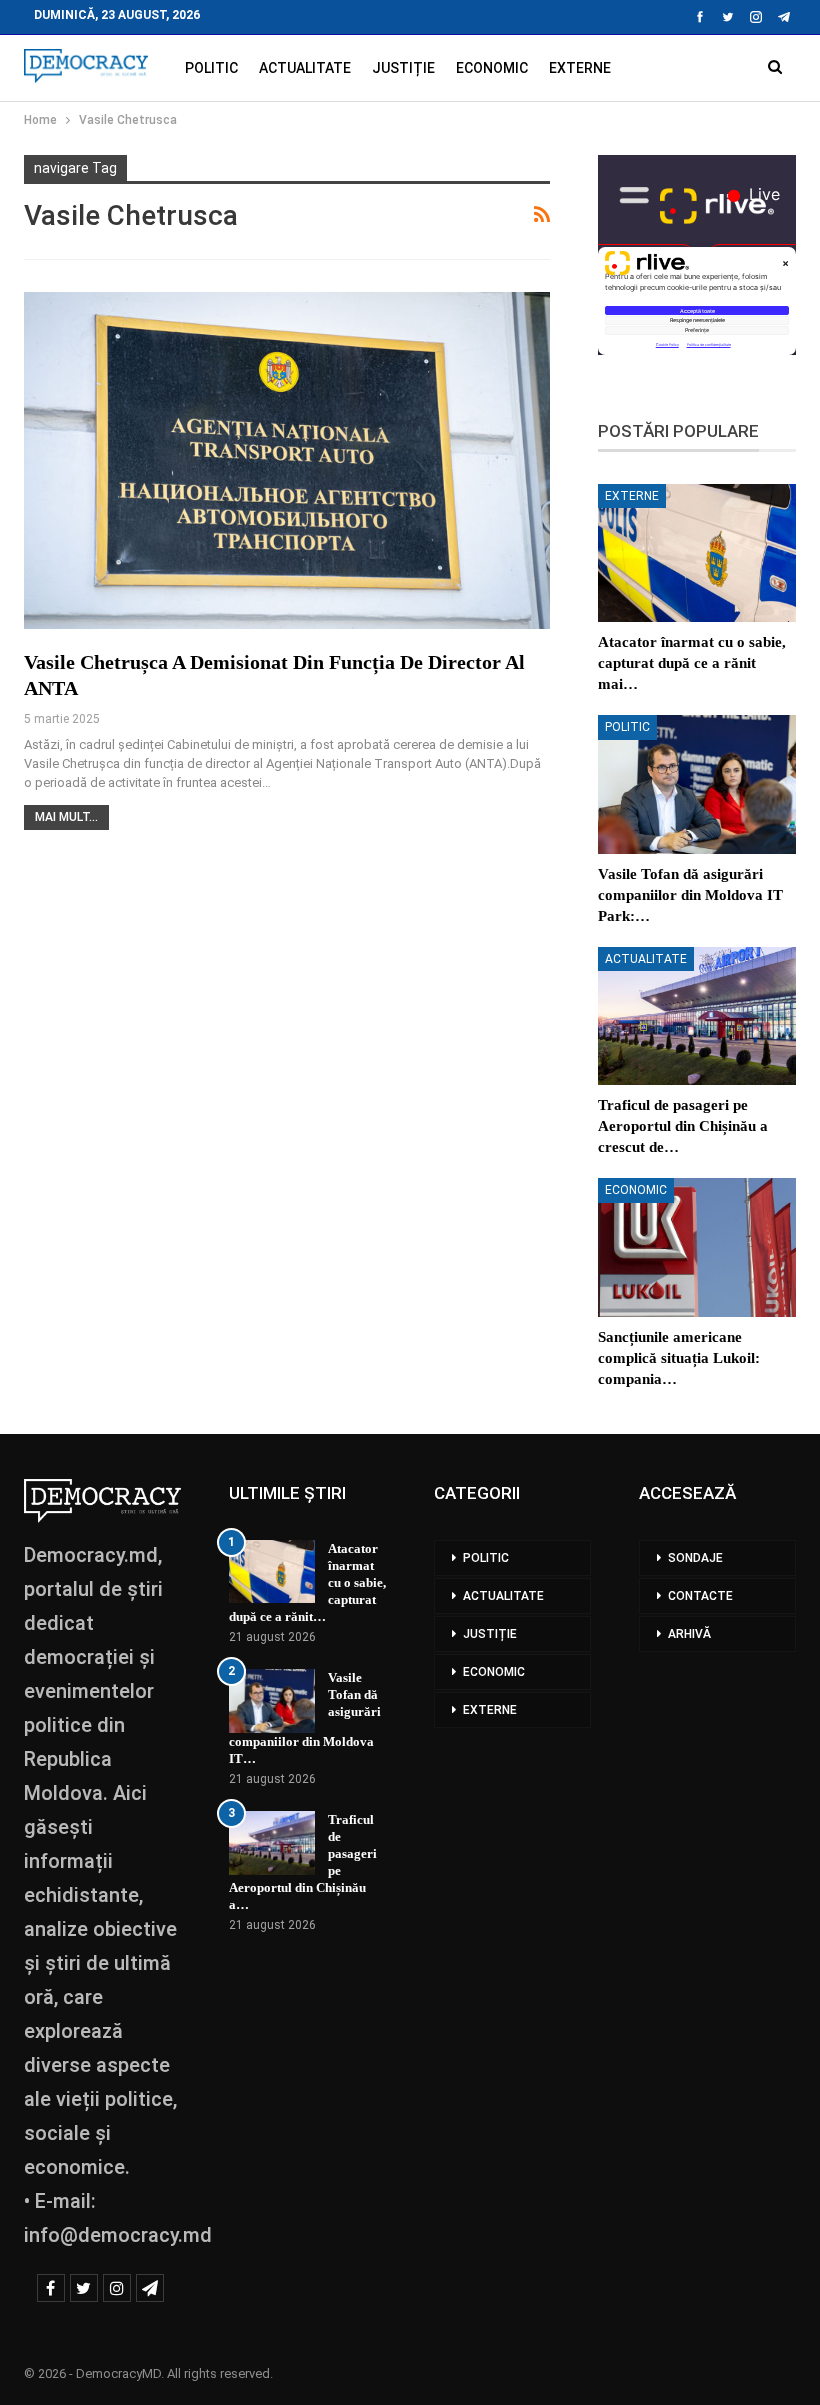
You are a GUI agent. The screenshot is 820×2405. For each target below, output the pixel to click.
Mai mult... (66, 817)
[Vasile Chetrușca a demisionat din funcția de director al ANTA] (287, 460)
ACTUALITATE (305, 68)
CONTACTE (700, 1596)
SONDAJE (695, 1558)
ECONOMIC (492, 68)
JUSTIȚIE (403, 68)
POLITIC (211, 68)
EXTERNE (580, 68)
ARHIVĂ (689, 1634)
